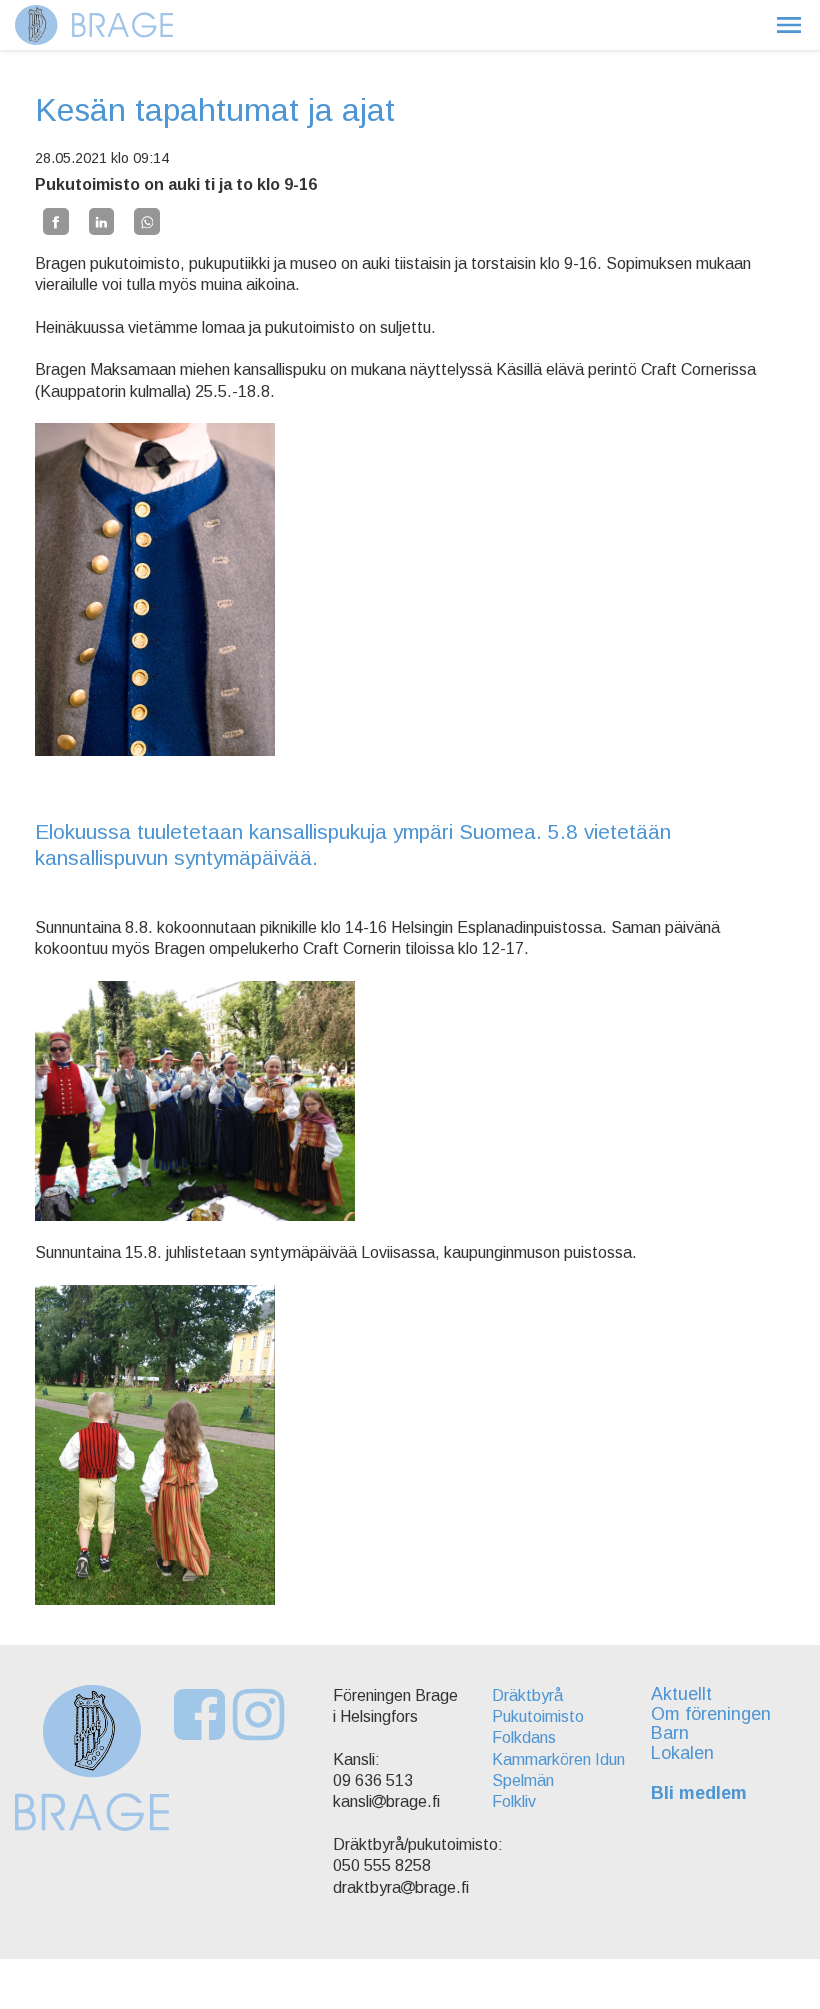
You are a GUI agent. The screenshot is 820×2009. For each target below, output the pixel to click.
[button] (789, 25)
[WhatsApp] (147, 221)
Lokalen (682, 1753)
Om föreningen (711, 1714)
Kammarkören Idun (558, 1759)
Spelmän (523, 1780)
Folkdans (524, 1737)
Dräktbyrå (527, 1695)
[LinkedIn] (102, 221)
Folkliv (514, 1801)
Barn (670, 1733)
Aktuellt (681, 1694)
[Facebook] (56, 221)
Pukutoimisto (538, 1716)
